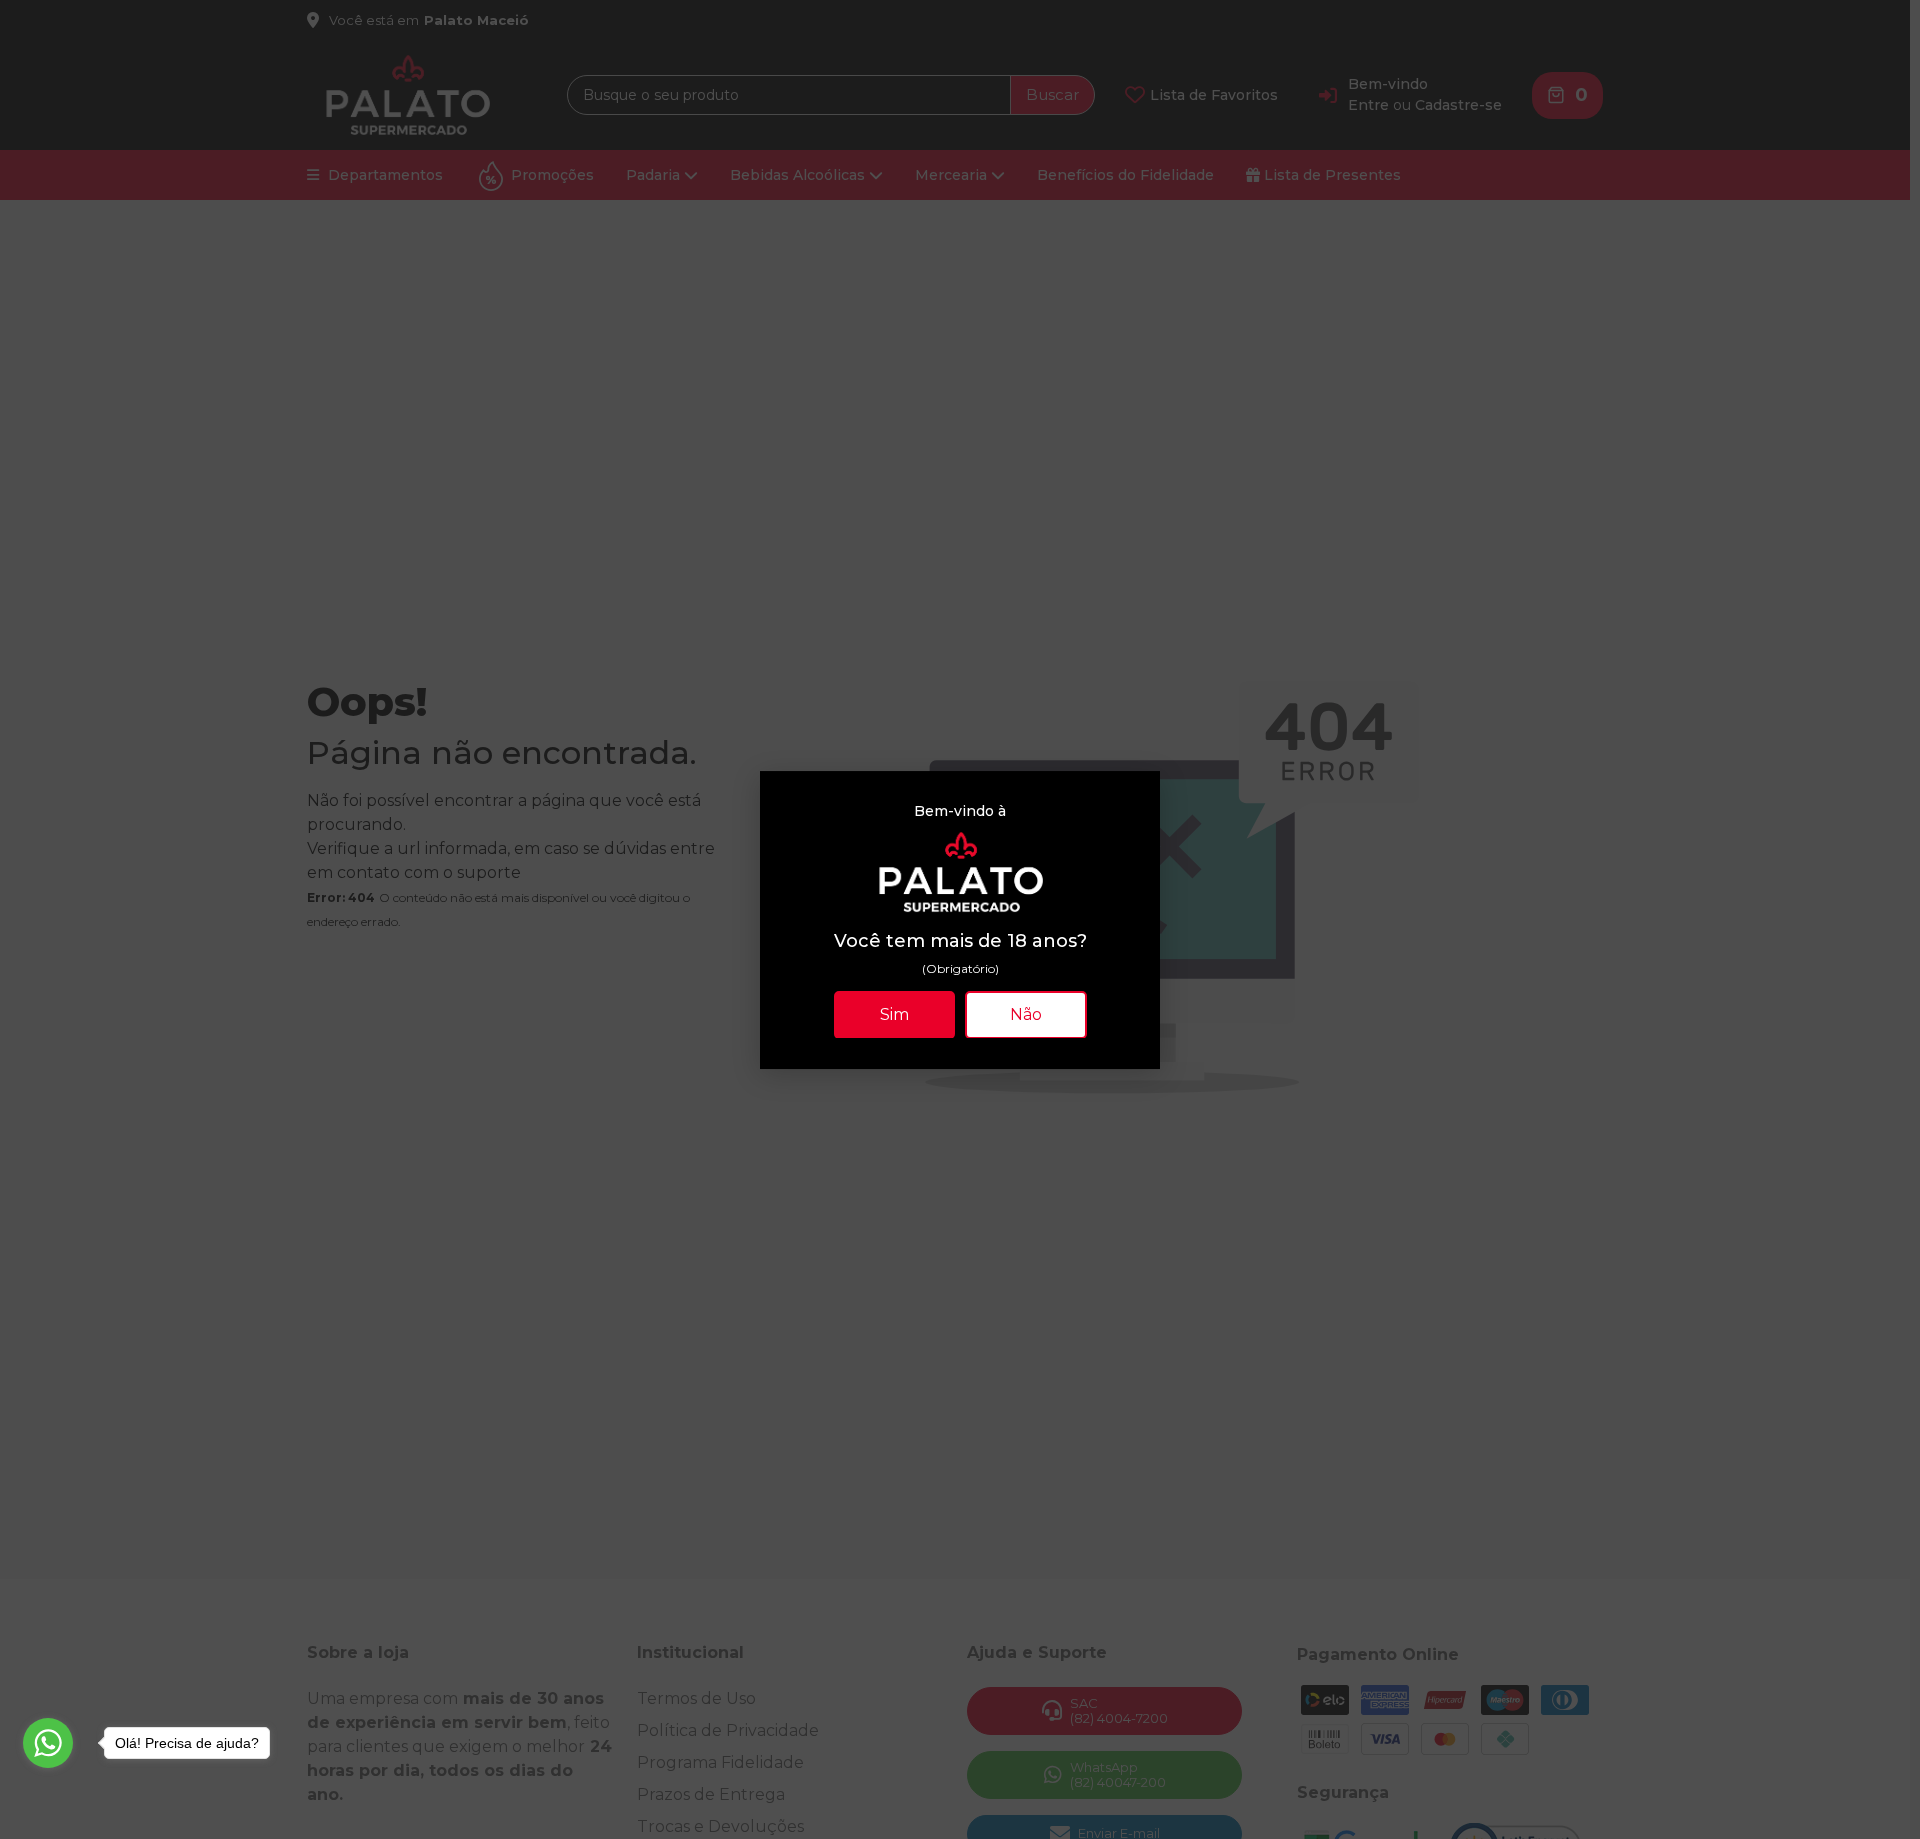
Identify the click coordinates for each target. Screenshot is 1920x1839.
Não (1026, 1013)
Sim (894, 1013)
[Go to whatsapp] (48, 1743)
